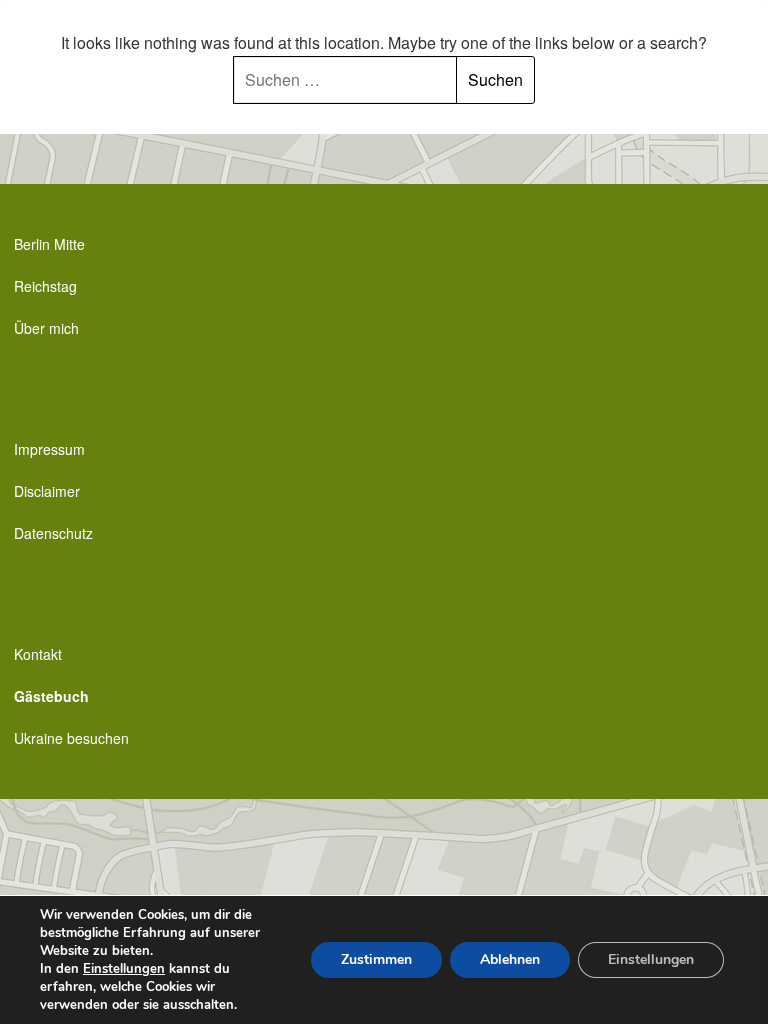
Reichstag (45, 286)
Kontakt (38, 654)
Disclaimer (47, 491)
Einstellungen (124, 969)
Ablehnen (510, 959)
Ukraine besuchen (71, 738)
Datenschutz (53, 533)
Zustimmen (376, 959)
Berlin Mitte (49, 244)
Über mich (46, 328)
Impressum (49, 449)
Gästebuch (51, 696)
